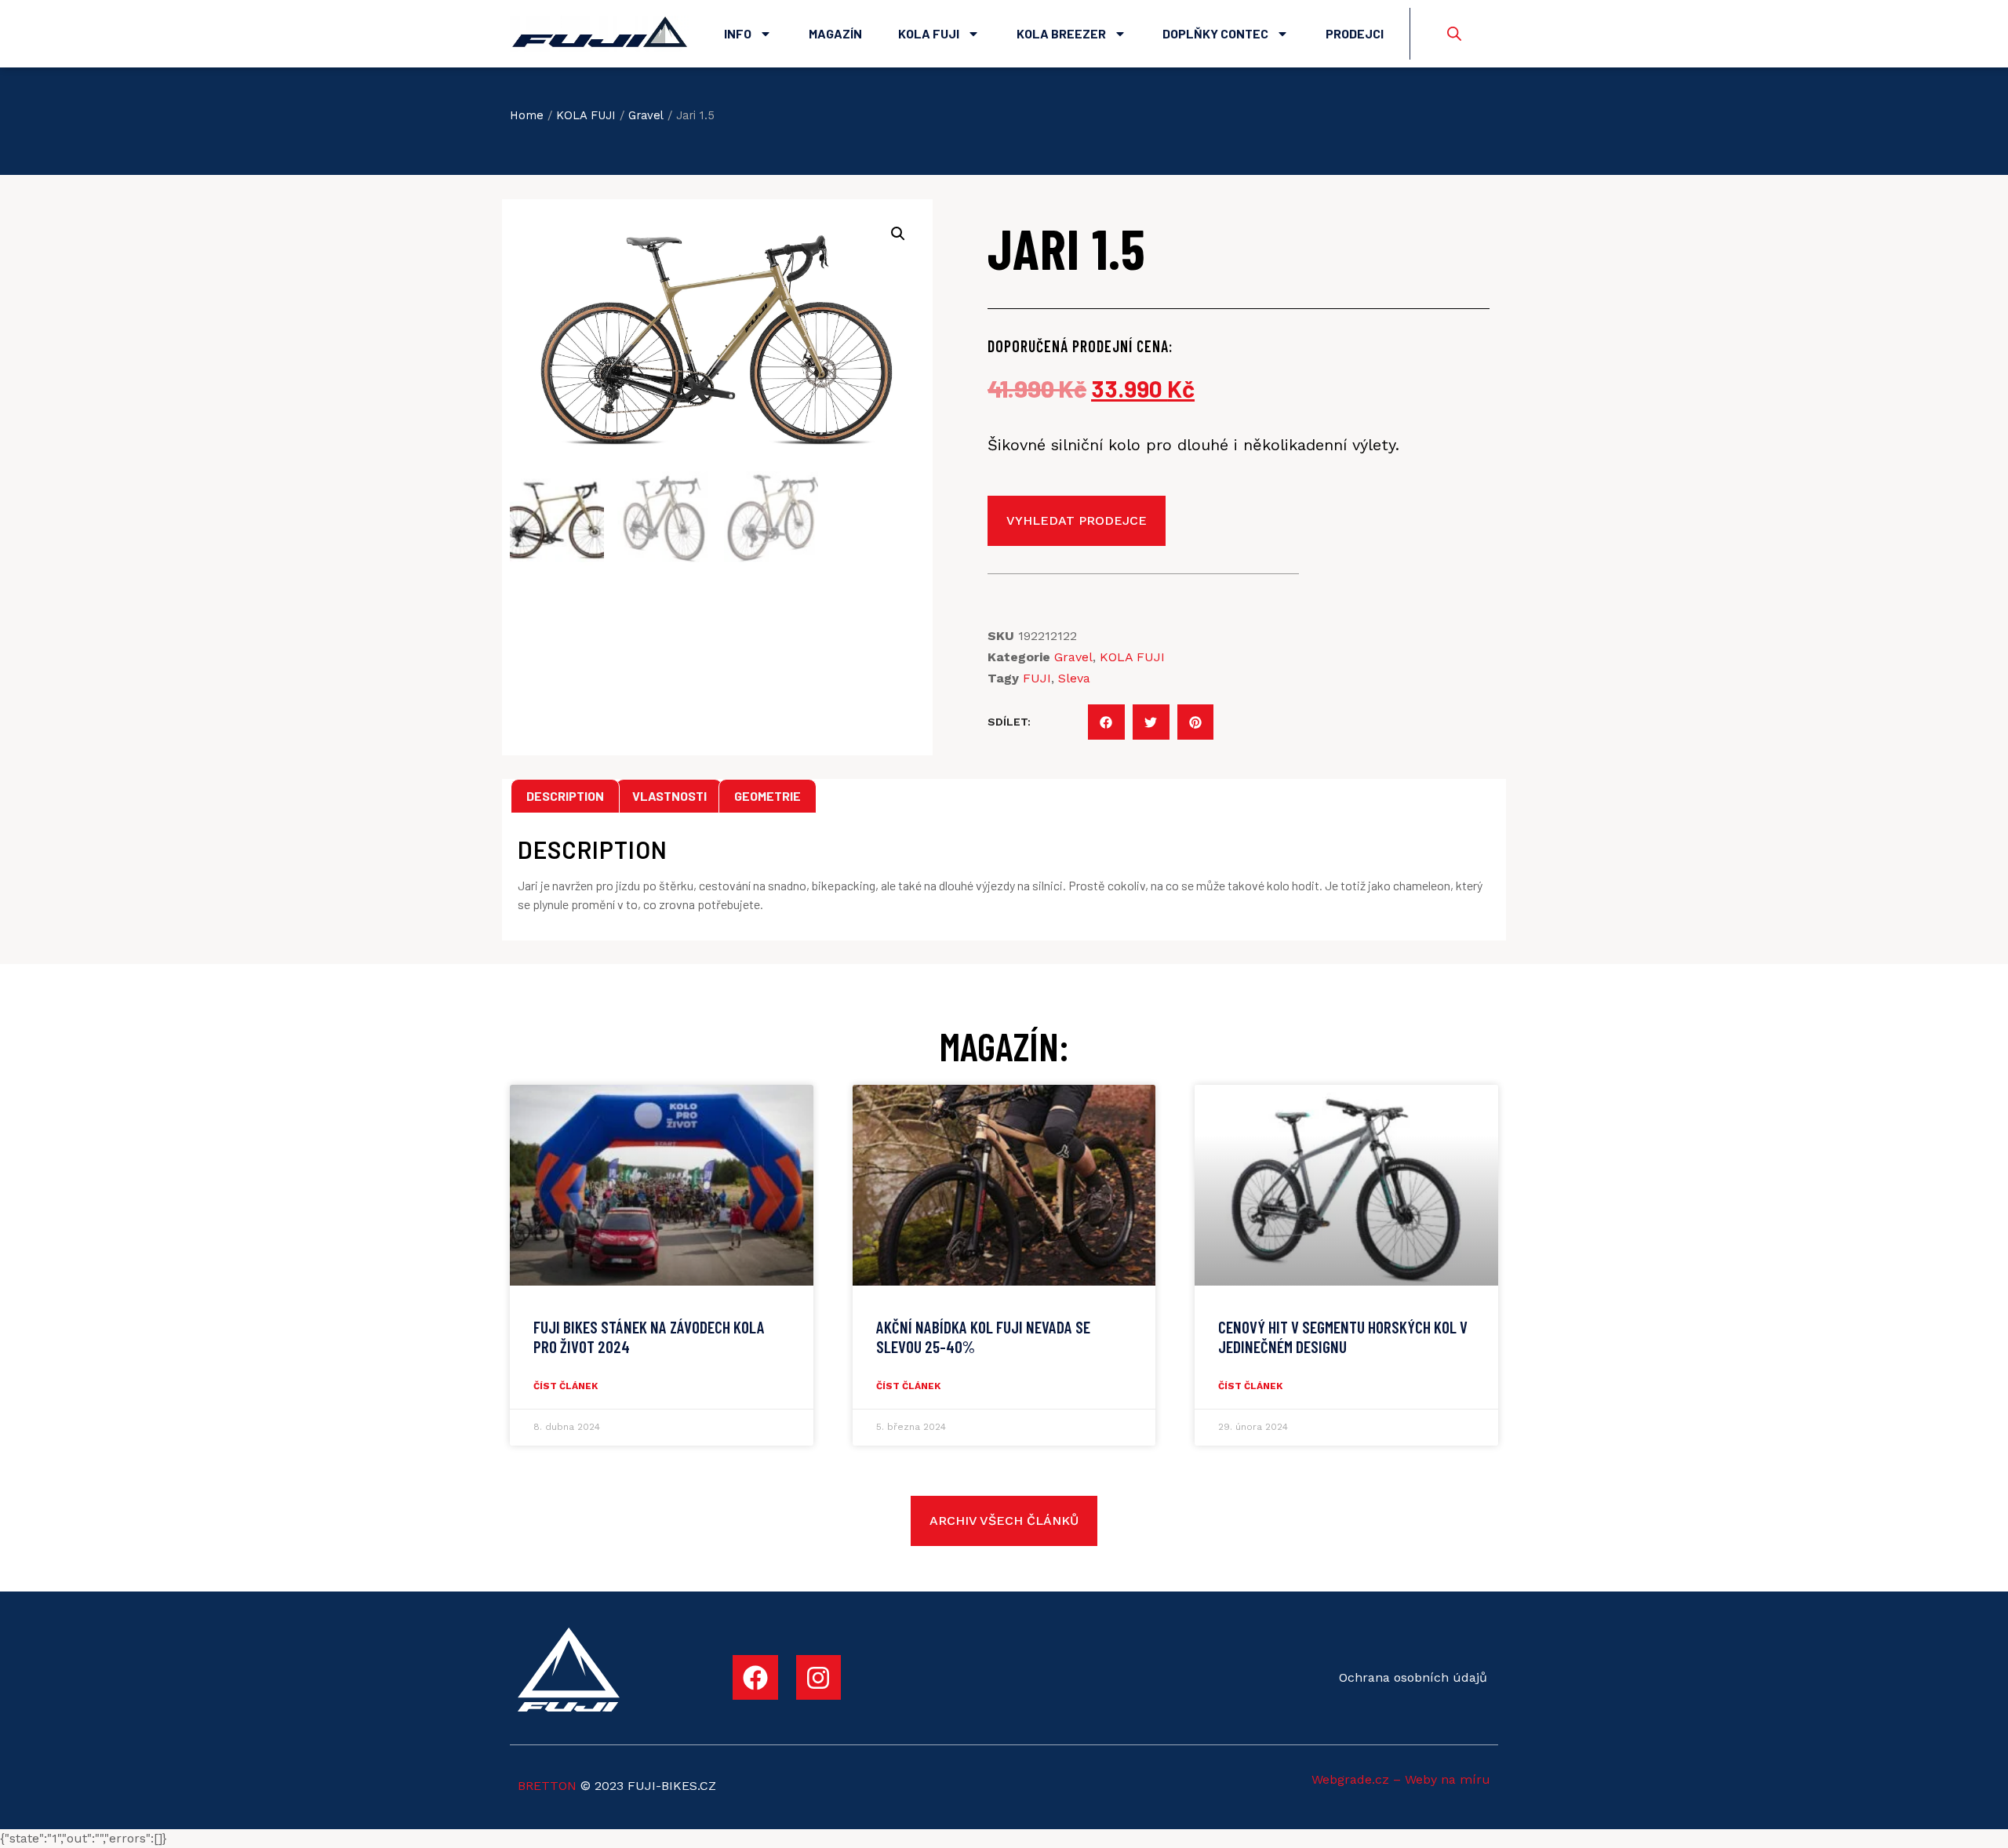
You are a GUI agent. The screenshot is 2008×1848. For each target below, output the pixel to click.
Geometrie (768, 796)
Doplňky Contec (1215, 33)
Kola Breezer (1061, 33)
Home (527, 115)
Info (738, 33)
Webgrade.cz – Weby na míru (1401, 1779)
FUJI (1037, 678)
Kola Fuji (929, 33)
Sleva (1074, 678)
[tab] (565, 796)
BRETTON (547, 1786)
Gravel (646, 115)
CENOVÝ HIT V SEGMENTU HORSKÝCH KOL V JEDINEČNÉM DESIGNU (1343, 1337)
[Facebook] (755, 1678)
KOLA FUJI (586, 115)
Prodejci (1355, 33)
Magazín (835, 33)
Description (565, 796)
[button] (1106, 722)
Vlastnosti (669, 796)
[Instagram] (819, 1678)
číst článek (566, 1386)
